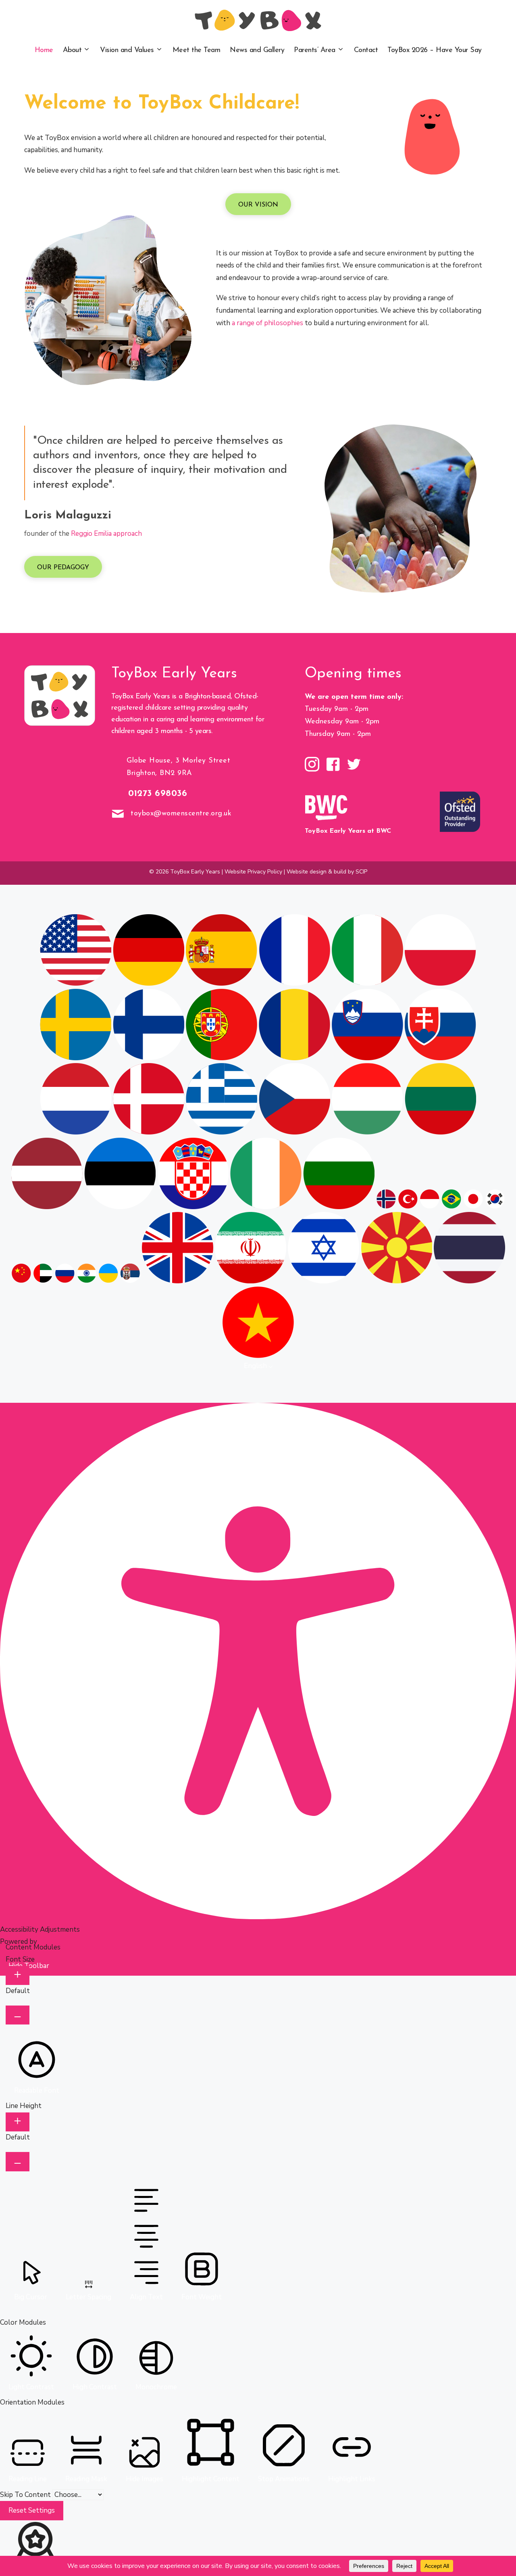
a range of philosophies (267, 323)
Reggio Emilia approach (106, 534)
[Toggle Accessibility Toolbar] (15, 894)
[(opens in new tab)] (326, 820)
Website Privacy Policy (253, 872)
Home (44, 50)
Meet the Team (197, 50)
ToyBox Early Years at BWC (348, 831)
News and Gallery (257, 50)
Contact (366, 50)
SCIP (361, 872)
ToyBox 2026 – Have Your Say (435, 50)
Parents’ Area (315, 50)
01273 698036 (158, 794)
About (72, 50)
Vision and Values (127, 50)
